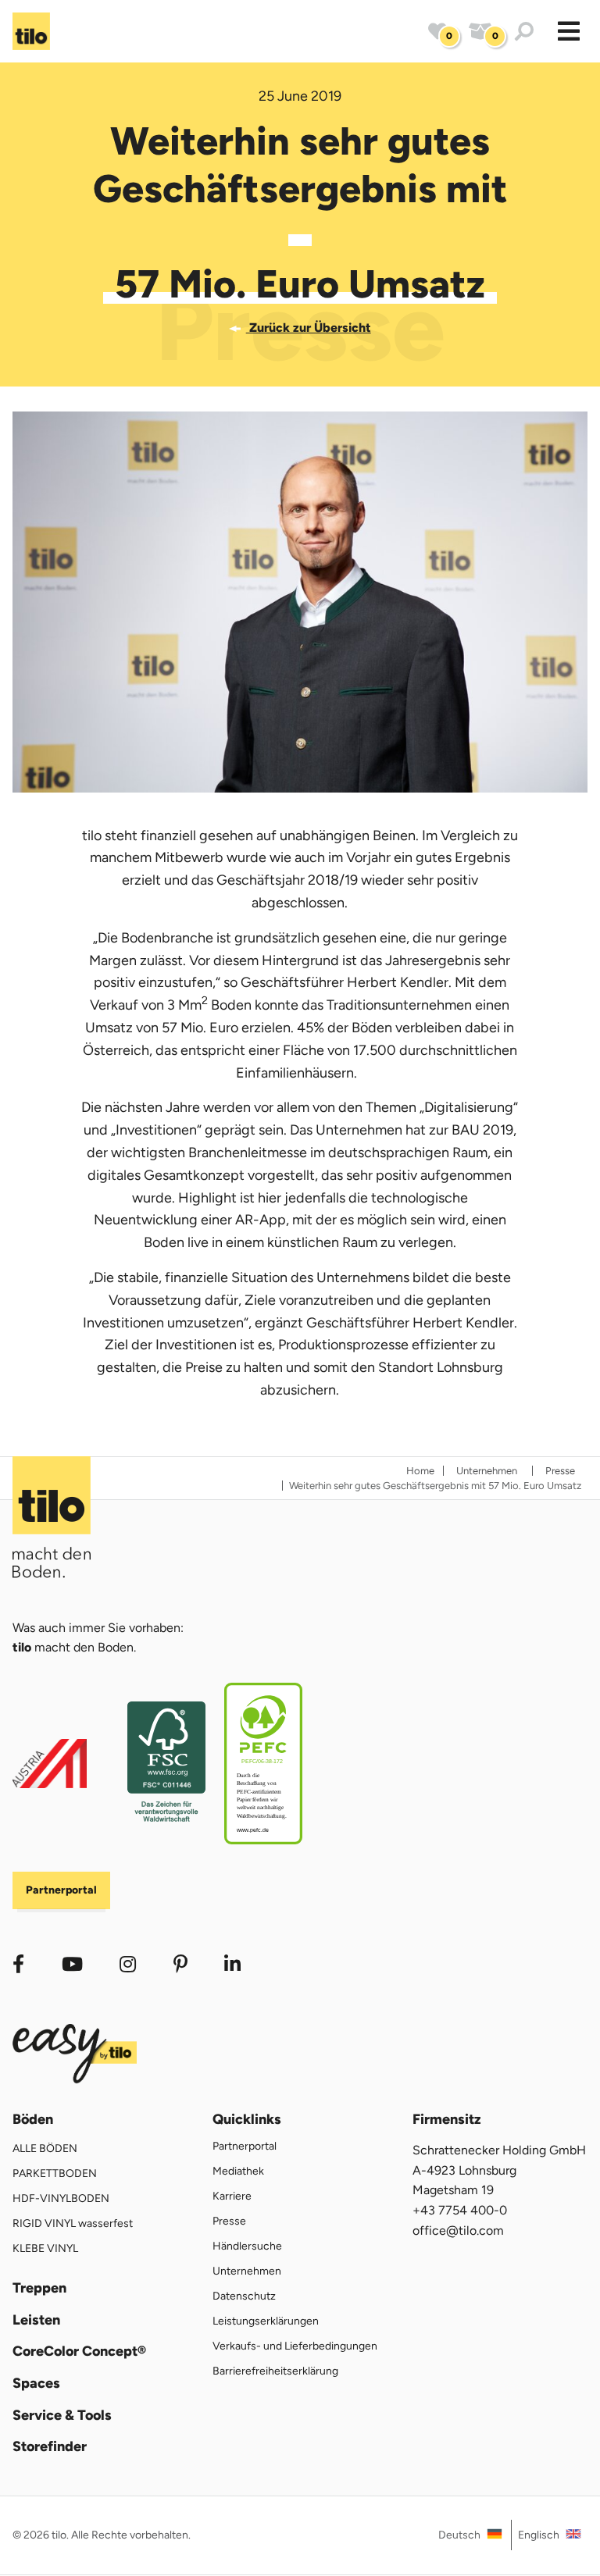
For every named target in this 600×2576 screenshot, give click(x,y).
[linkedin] (180, 1964)
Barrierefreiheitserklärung (275, 2371)
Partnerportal (61, 1890)
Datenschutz (244, 2296)
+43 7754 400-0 (460, 2210)
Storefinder (50, 2447)
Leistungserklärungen (266, 2321)
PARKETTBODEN (55, 2173)
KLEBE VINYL (45, 2248)
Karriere (232, 2196)
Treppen (39, 2288)
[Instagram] (128, 1964)
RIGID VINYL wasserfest (73, 2223)
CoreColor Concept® (79, 2352)
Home (420, 1471)
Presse (229, 2221)
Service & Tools (62, 2416)
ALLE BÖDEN (45, 2148)
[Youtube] (72, 1964)
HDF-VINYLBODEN (61, 2198)
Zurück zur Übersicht (308, 328)
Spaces (36, 2384)
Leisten (36, 2320)
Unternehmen (247, 2271)
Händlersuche (247, 2246)
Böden (33, 2120)
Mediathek (238, 2171)
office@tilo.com (458, 2230)
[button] (569, 31)
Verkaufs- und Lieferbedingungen (295, 2346)
